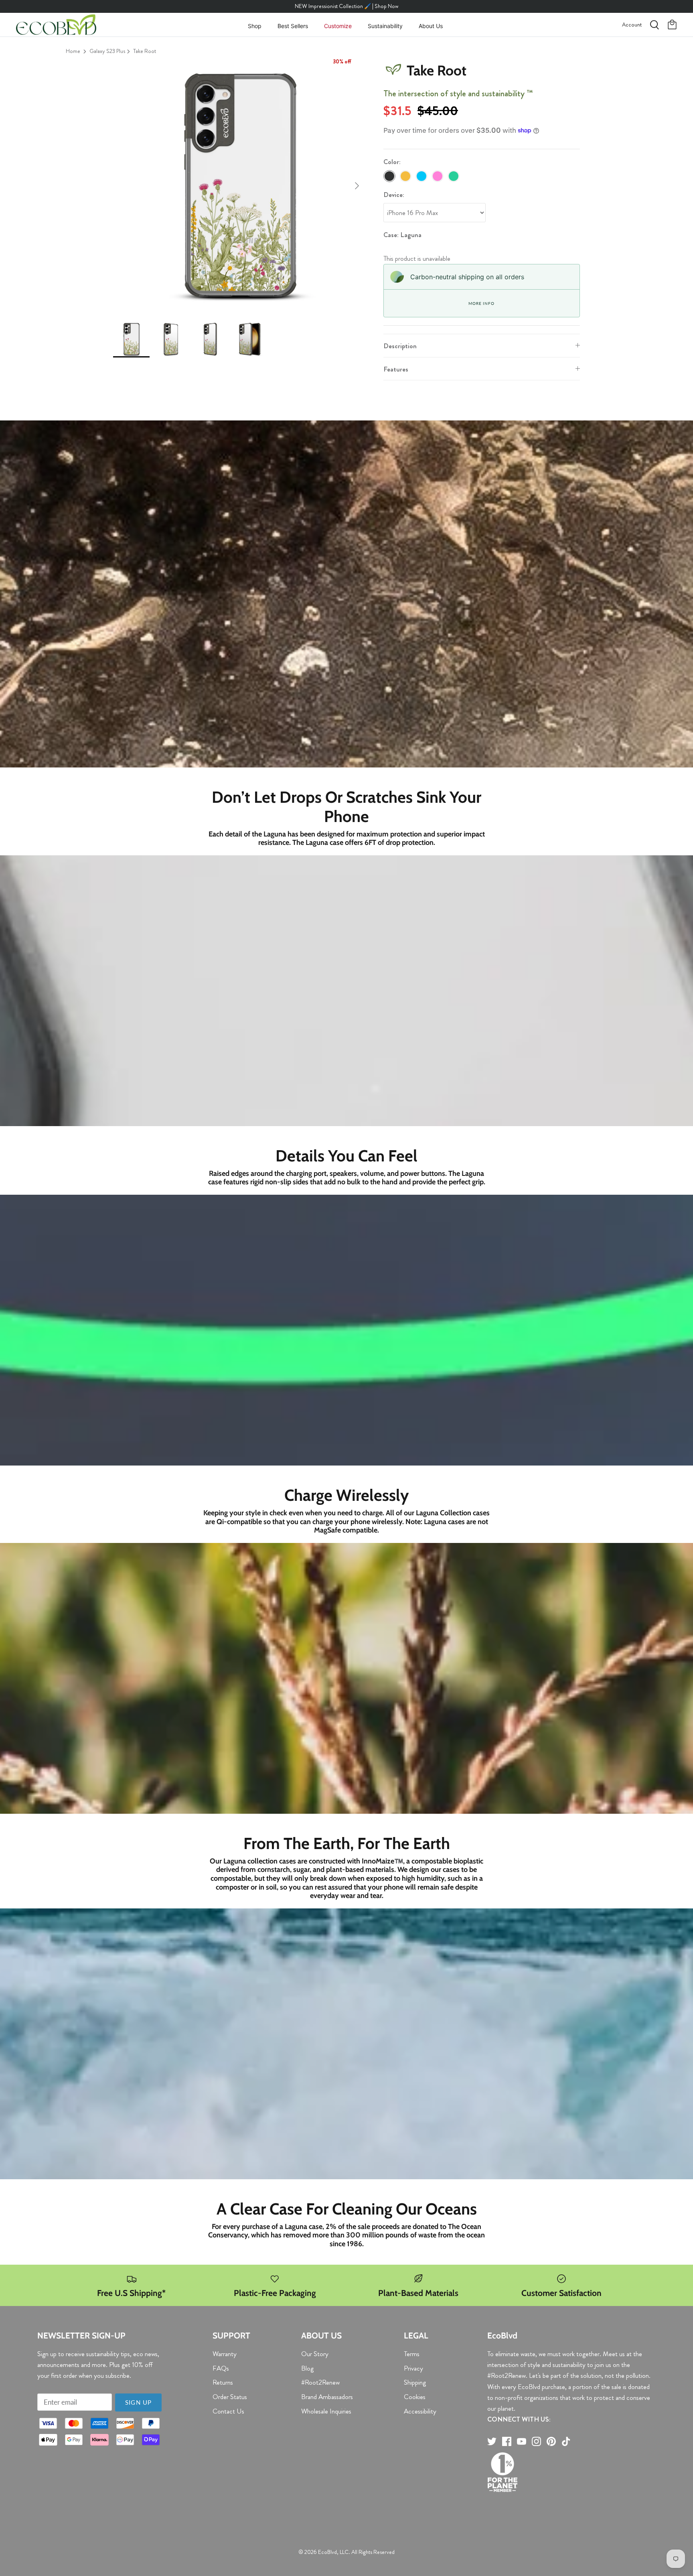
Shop (255, 26)
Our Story (315, 2354)
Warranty (225, 2354)
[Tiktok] (566, 2441)
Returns (223, 2382)
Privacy (413, 2368)
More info (481, 303)
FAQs (221, 2368)
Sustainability (385, 26)
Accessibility (420, 2411)
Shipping (415, 2382)
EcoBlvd (327, 2552)
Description (400, 346)
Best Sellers (293, 26)
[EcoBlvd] (56, 25)
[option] (239, 186)
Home (73, 51)
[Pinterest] (551, 2441)
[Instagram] (536, 2441)
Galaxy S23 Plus (107, 51)
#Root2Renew (320, 2382)
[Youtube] (522, 2441)
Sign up (138, 2402)
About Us (431, 26)
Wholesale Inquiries (326, 2411)
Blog (307, 2368)
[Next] (357, 186)
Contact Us (228, 2411)
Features (396, 369)
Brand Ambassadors (327, 2397)
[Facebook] (507, 2441)
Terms (412, 2354)
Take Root (145, 51)
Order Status (230, 2397)
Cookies (415, 2397)
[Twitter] (492, 2441)
